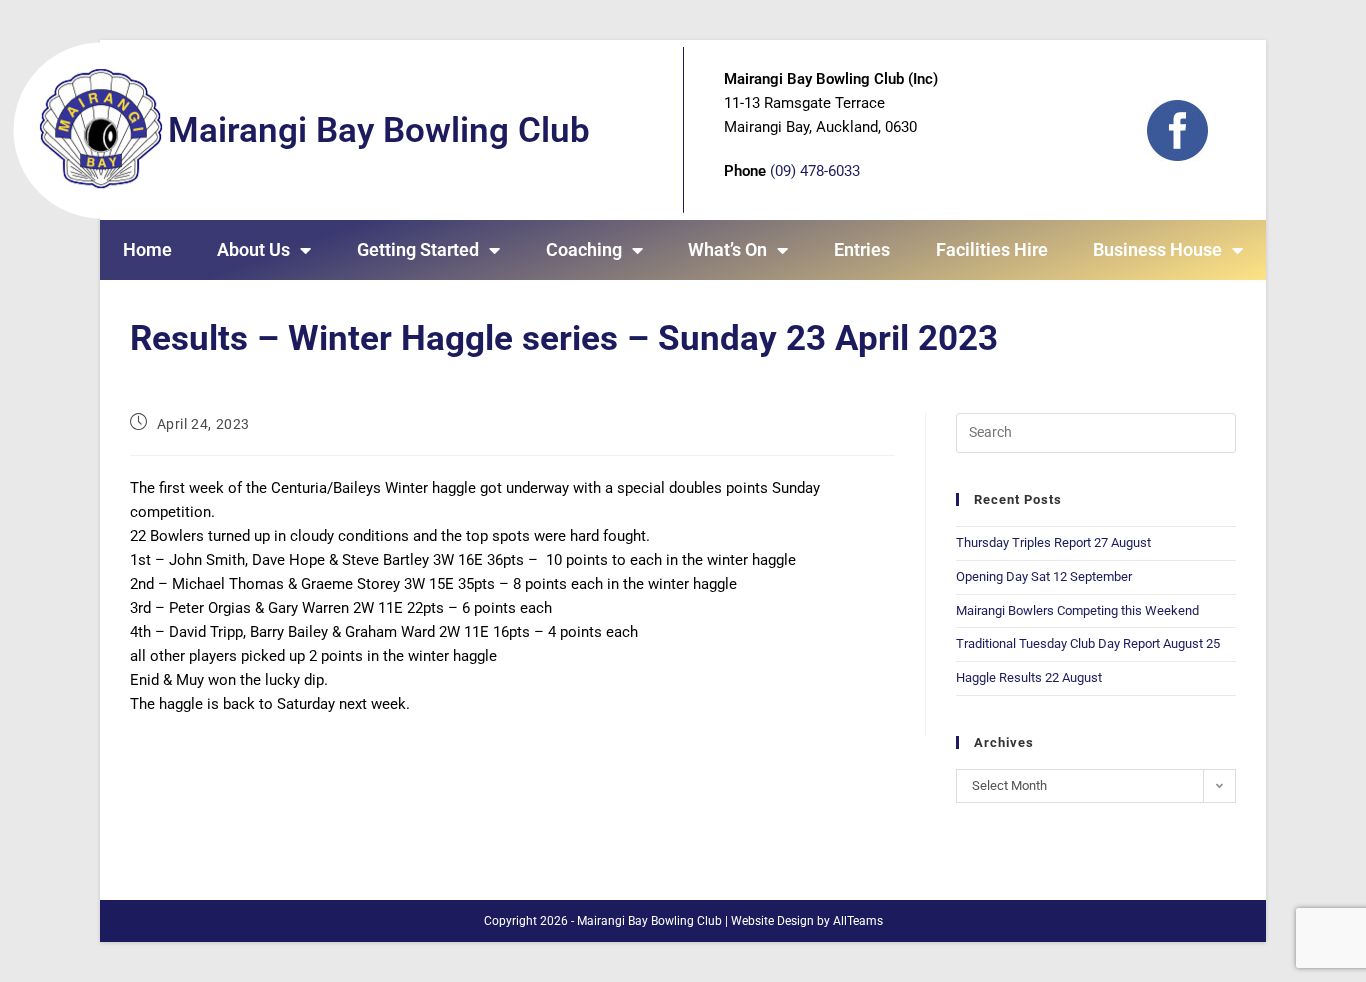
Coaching (584, 249)
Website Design (772, 921)
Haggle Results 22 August (1029, 677)
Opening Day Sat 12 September (1044, 576)
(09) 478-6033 (815, 171)
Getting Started (418, 249)
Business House (1157, 249)
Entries (862, 249)
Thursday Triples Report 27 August (1053, 542)
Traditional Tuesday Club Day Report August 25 (1088, 643)
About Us (253, 249)
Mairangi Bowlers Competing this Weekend (1077, 610)
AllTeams (858, 921)
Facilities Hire (992, 249)
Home (147, 249)
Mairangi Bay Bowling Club (379, 130)
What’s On (727, 249)
